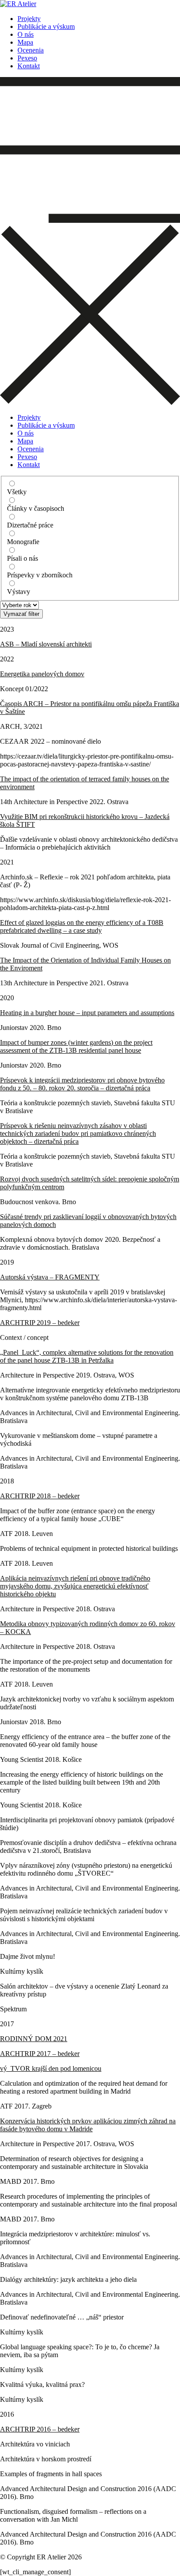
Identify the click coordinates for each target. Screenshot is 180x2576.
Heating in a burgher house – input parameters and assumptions (87, 1013)
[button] (90, 242)
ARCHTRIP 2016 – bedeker (40, 2429)
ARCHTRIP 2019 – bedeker (40, 1323)
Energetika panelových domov (42, 674)
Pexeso (27, 58)
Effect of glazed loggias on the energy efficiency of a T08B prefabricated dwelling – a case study (82, 926)
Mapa (25, 42)
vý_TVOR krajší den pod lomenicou (51, 2068)
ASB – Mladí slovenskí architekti (46, 644)
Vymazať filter (21, 614)
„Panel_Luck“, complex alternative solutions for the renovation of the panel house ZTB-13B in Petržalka (87, 1356)
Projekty (29, 19)
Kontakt (29, 66)
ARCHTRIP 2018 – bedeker (40, 1496)
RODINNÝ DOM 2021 (34, 2039)
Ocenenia (31, 50)
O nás (26, 34)
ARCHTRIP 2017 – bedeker (40, 2054)
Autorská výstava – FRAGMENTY (50, 1277)
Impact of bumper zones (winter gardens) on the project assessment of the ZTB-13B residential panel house (76, 1046)
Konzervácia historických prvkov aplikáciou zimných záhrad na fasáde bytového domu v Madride (88, 2125)
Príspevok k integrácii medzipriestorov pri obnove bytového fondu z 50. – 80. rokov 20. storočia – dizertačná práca (82, 1084)
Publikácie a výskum (46, 26)
